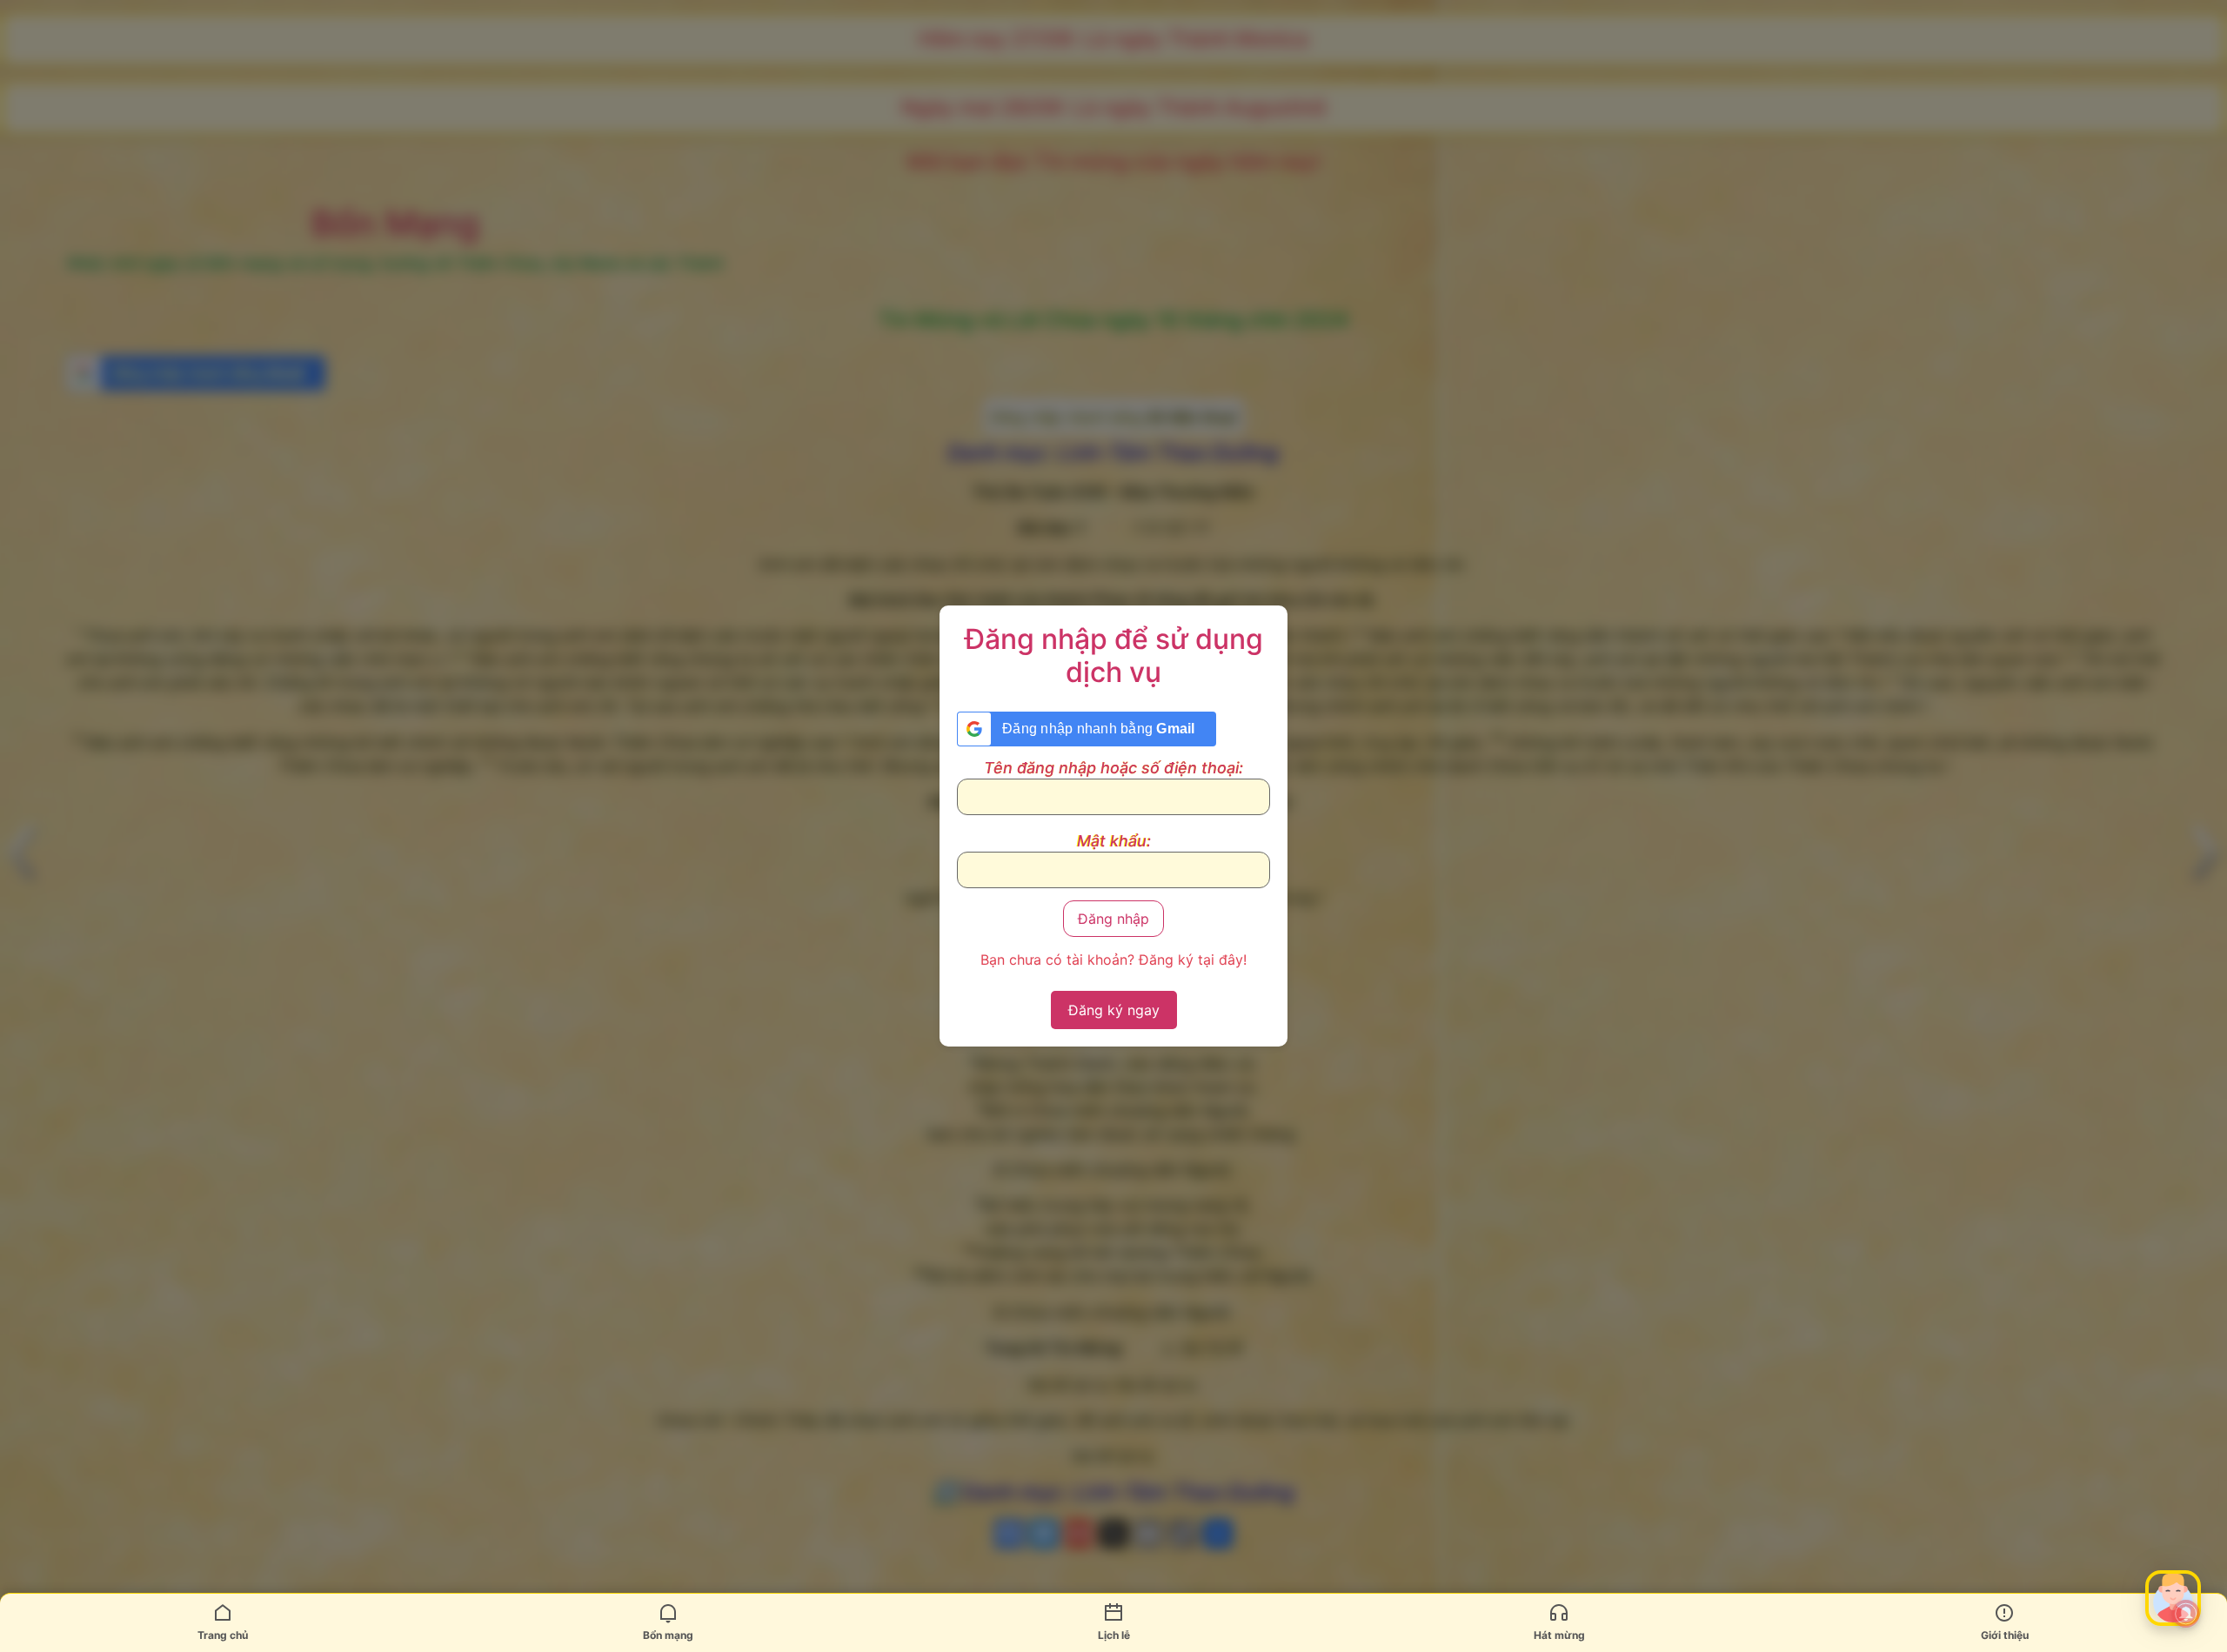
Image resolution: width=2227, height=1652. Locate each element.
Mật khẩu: (1114, 841)
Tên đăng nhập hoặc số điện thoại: (1113, 768)
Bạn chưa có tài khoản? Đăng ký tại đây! (1113, 960)
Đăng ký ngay (1114, 1010)
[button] (2173, 1598)
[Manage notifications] (2186, 1614)
